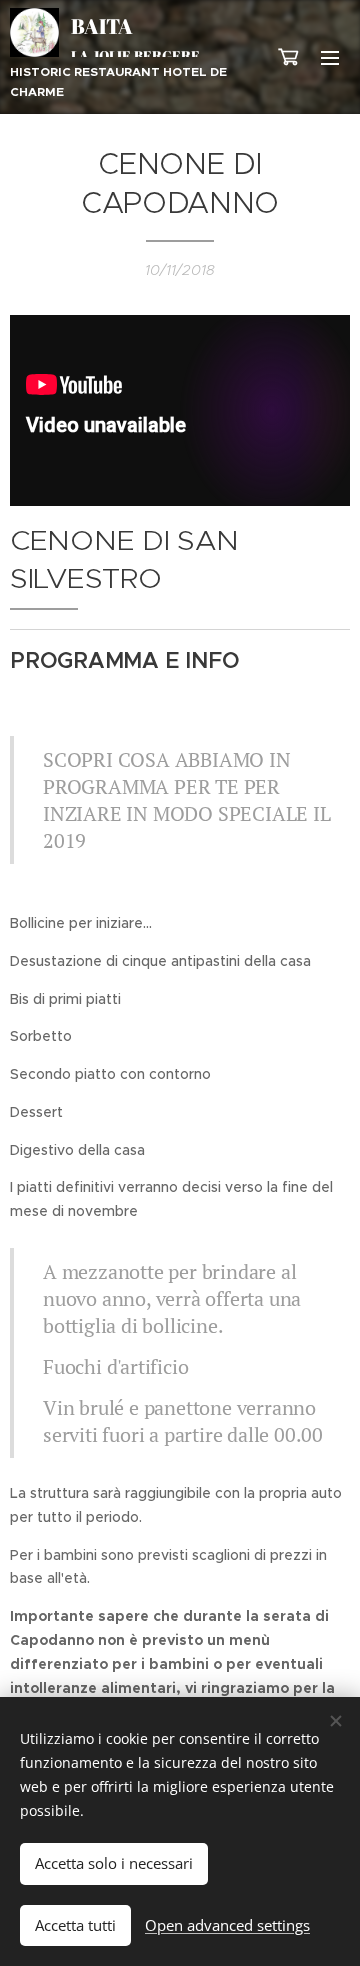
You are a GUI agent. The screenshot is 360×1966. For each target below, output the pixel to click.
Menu (330, 57)
